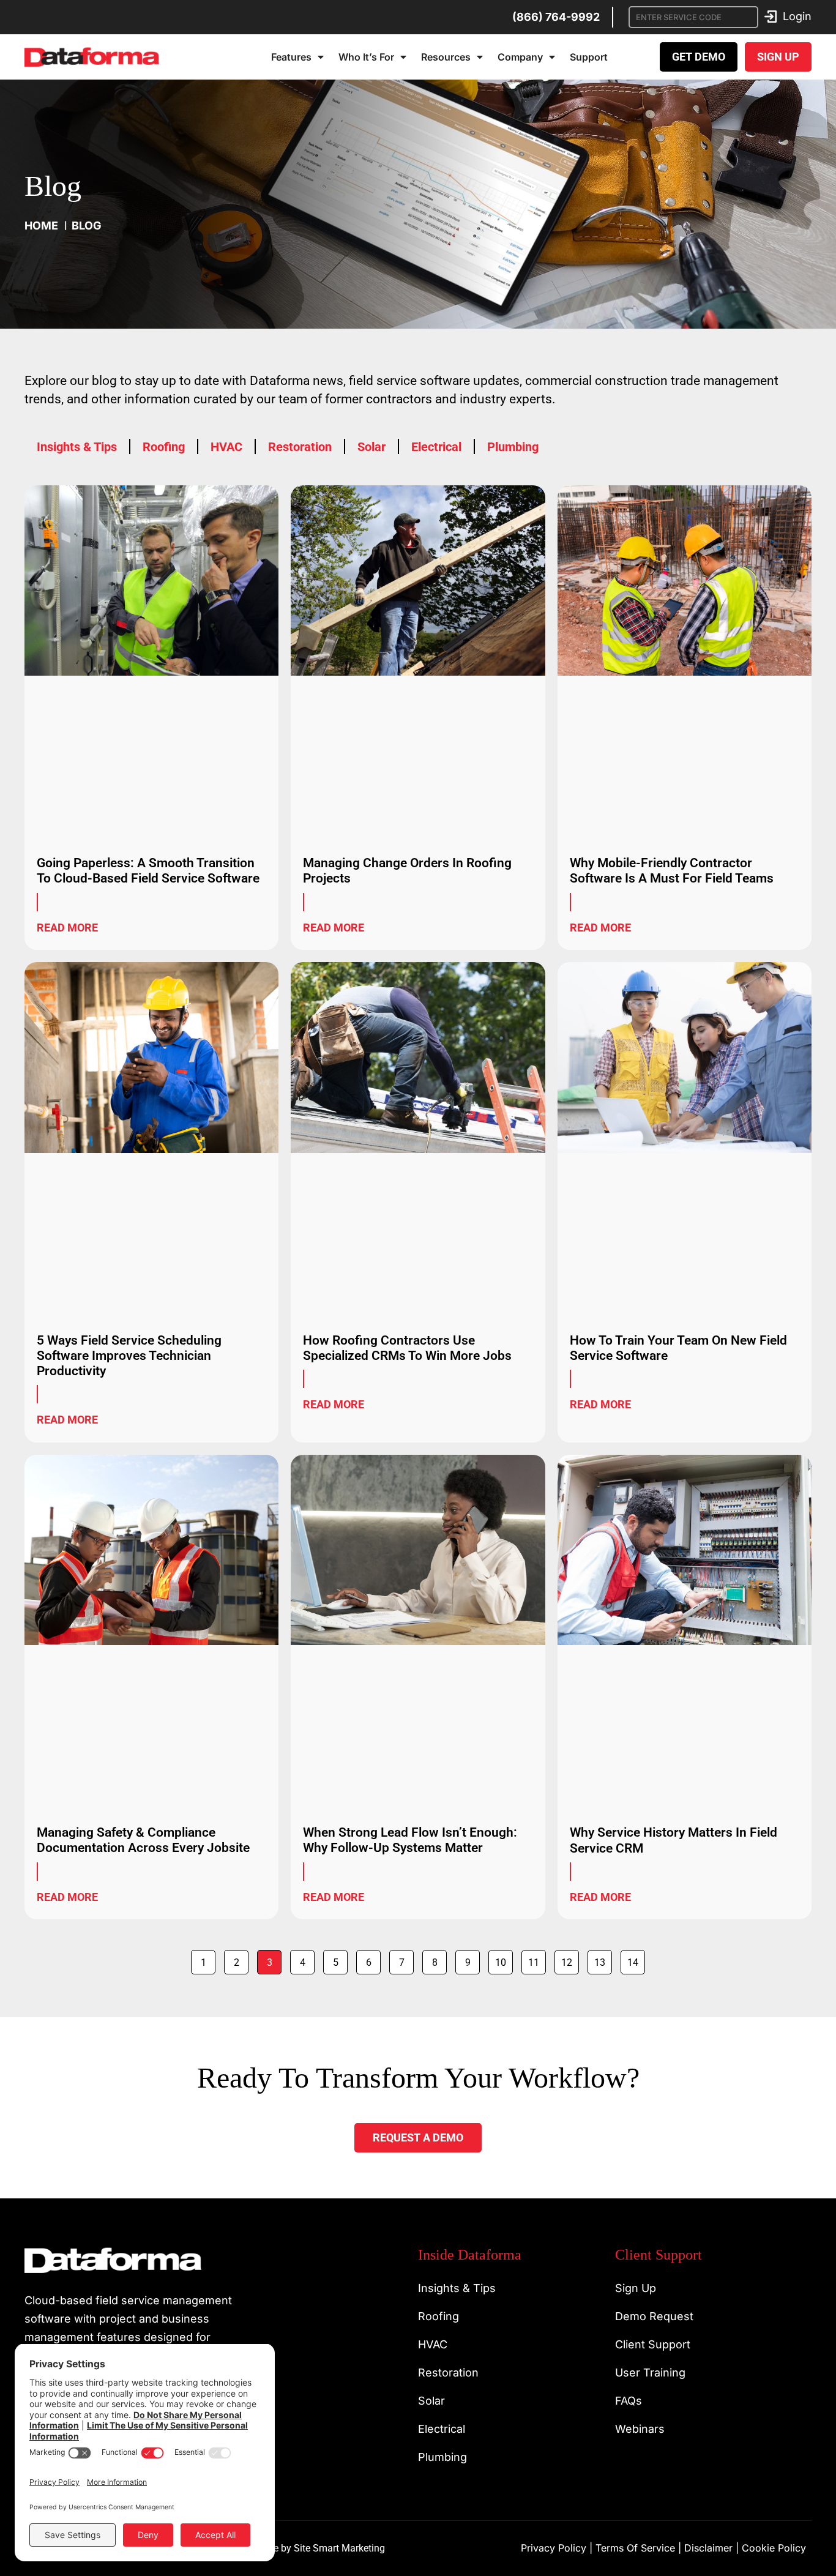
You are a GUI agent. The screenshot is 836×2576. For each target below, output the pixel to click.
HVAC (226, 447)
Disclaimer (708, 2548)
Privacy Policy (554, 2548)
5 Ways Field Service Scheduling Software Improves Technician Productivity (129, 1356)
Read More (67, 928)
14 (636, 1959)
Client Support (653, 2344)
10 (504, 1959)
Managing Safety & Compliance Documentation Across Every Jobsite (143, 1840)
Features (291, 57)
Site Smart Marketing (339, 2548)
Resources (446, 57)
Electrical (436, 447)
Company (520, 57)
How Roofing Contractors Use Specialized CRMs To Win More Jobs (407, 1348)
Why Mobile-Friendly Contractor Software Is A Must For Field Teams (672, 871)
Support (589, 57)
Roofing (164, 447)
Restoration (300, 447)
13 (603, 1959)
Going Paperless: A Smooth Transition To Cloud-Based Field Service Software (148, 871)
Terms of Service (635, 2548)
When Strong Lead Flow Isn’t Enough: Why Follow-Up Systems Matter (410, 1840)
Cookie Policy (774, 2548)
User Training (650, 2373)
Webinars (640, 2429)
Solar (371, 447)
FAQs (629, 2401)
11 (537, 1959)
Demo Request (654, 2316)
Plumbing (513, 447)
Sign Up (636, 2288)
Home (41, 226)
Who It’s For (366, 57)
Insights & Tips (77, 447)
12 (570, 1959)
